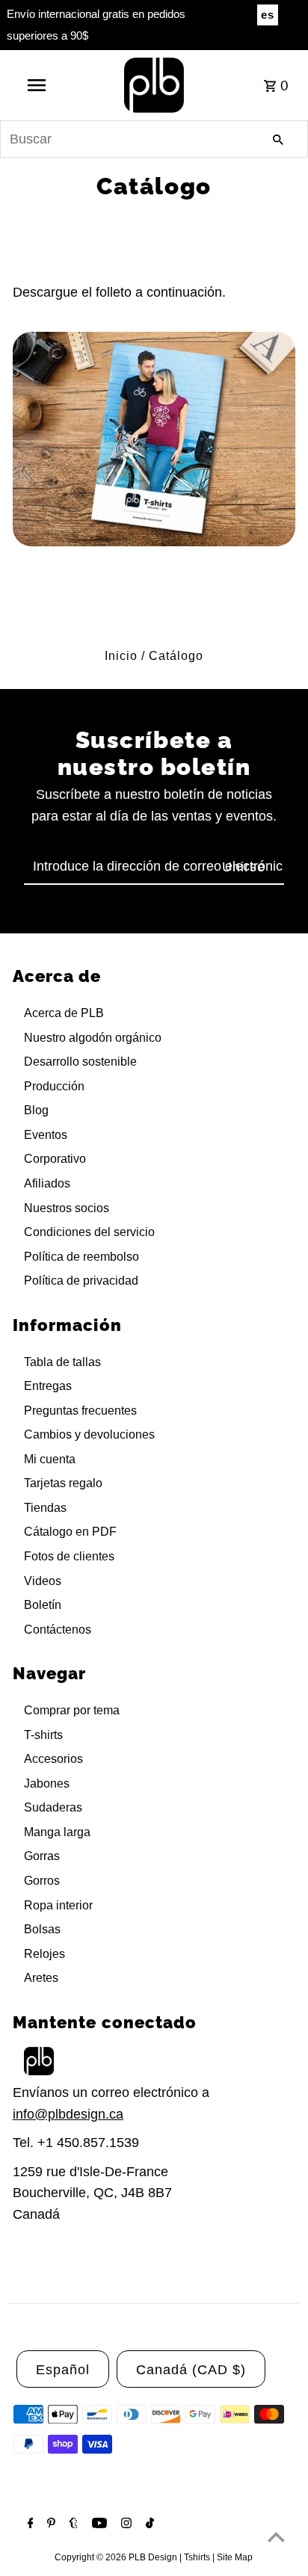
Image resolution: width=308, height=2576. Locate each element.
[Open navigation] (38, 85)
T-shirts (43, 1735)
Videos (43, 1581)
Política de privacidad (81, 1281)
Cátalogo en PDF (70, 1532)
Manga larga (57, 1832)
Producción (54, 1086)
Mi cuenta (50, 1459)
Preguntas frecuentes (80, 1411)
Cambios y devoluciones (89, 1434)
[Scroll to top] (276, 2537)
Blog (36, 1110)
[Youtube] (98, 2524)
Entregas (48, 1386)
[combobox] (154, 139)
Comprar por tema (72, 1710)
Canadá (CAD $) (191, 2370)
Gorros (42, 1881)
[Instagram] (124, 2524)
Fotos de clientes (69, 1556)
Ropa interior (58, 1905)
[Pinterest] (49, 2524)
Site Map (235, 2557)
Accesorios (53, 1759)
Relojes (44, 1954)
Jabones (47, 1783)
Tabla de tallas (62, 1362)
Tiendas (45, 1508)
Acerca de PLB (64, 1013)
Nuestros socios (67, 1208)
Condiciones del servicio (89, 1232)
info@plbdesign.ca (68, 2114)
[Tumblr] (72, 2524)
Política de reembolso (81, 1257)
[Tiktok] (148, 2524)
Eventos (46, 1135)
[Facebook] (29, 2524)
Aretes (41, 1978)
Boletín (43, 1605)
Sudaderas (53, 1807)
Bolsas (42, 1929)
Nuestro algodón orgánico (93, 1038)
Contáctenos (58, 1630)
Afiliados (47, 1183)
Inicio (121, 656)
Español (63, 2370)
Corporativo (55, 1159)
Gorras (42, 1856)
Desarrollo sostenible (80, 1062)
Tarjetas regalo (63, 1483)
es (268, 15)
